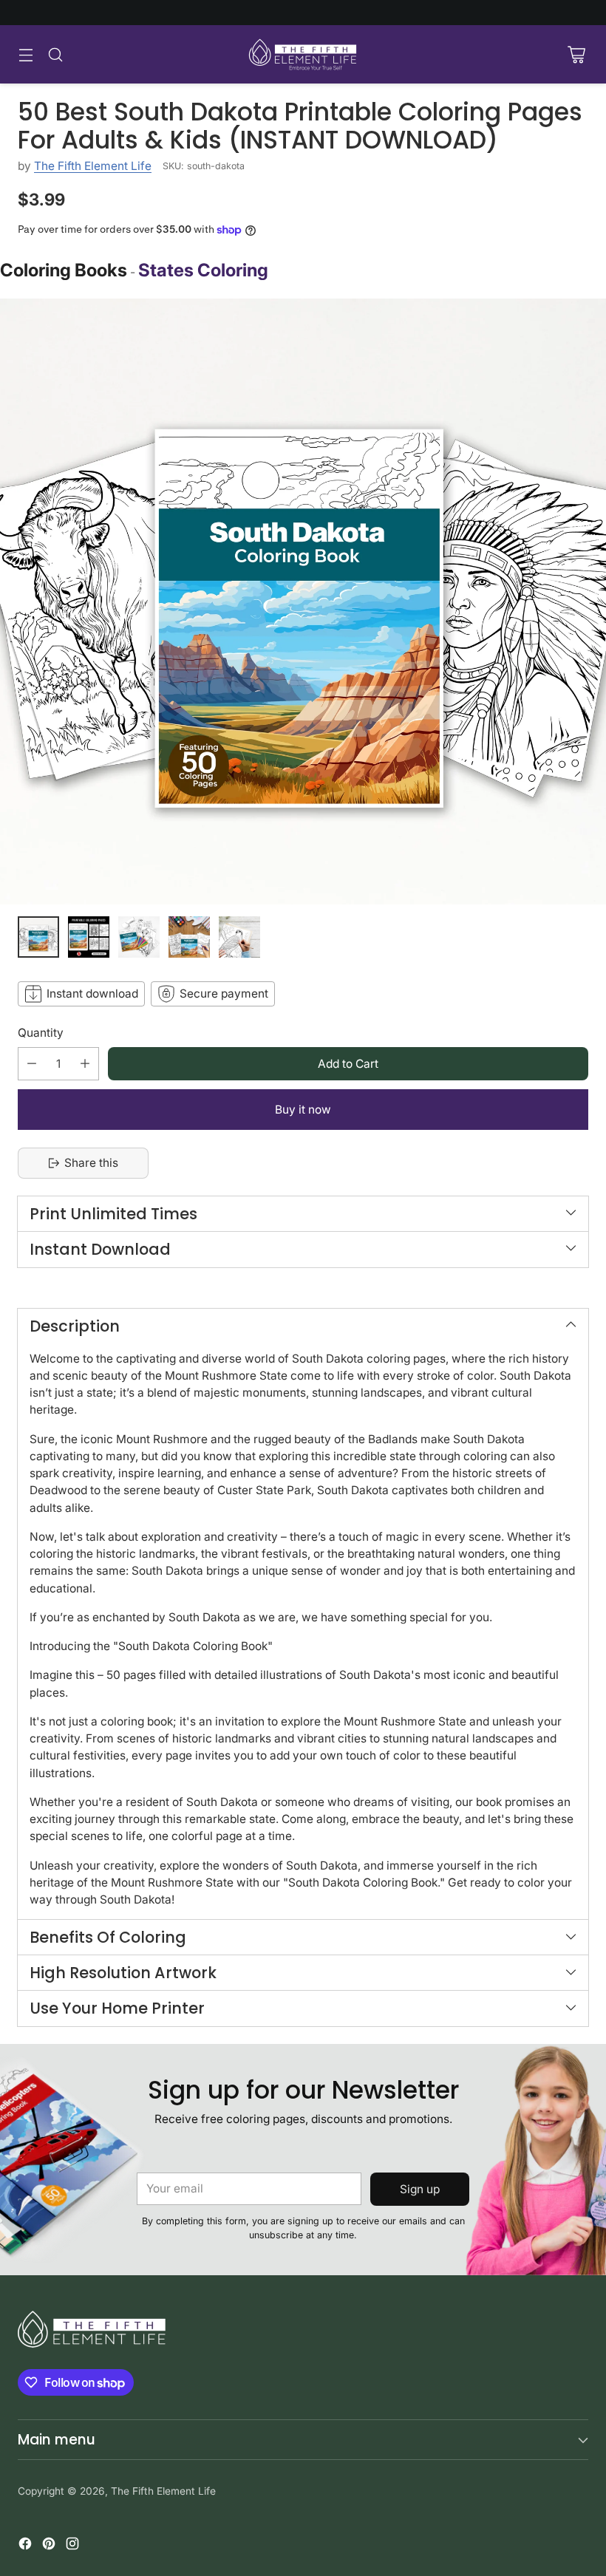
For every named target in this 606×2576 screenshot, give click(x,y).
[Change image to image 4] (189, 937)
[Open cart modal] (576, 54)
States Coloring (203, 270)
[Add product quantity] (85, 1064)
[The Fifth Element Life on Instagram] (72, 2546)
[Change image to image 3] (139, 937)
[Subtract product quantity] (32, 1064)
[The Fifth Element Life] (303, 54)
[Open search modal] (55, 54)
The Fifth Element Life (93, 166)
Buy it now (303, 1110)
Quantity (41, 1033)
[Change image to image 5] (239, 937)
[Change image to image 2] (89, 937)
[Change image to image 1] (38, 937)
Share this (91, 1163)
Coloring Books (64, 270)
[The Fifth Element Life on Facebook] (25, 2546)
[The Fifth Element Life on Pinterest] (49, 2546)
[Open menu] (25, 54)
